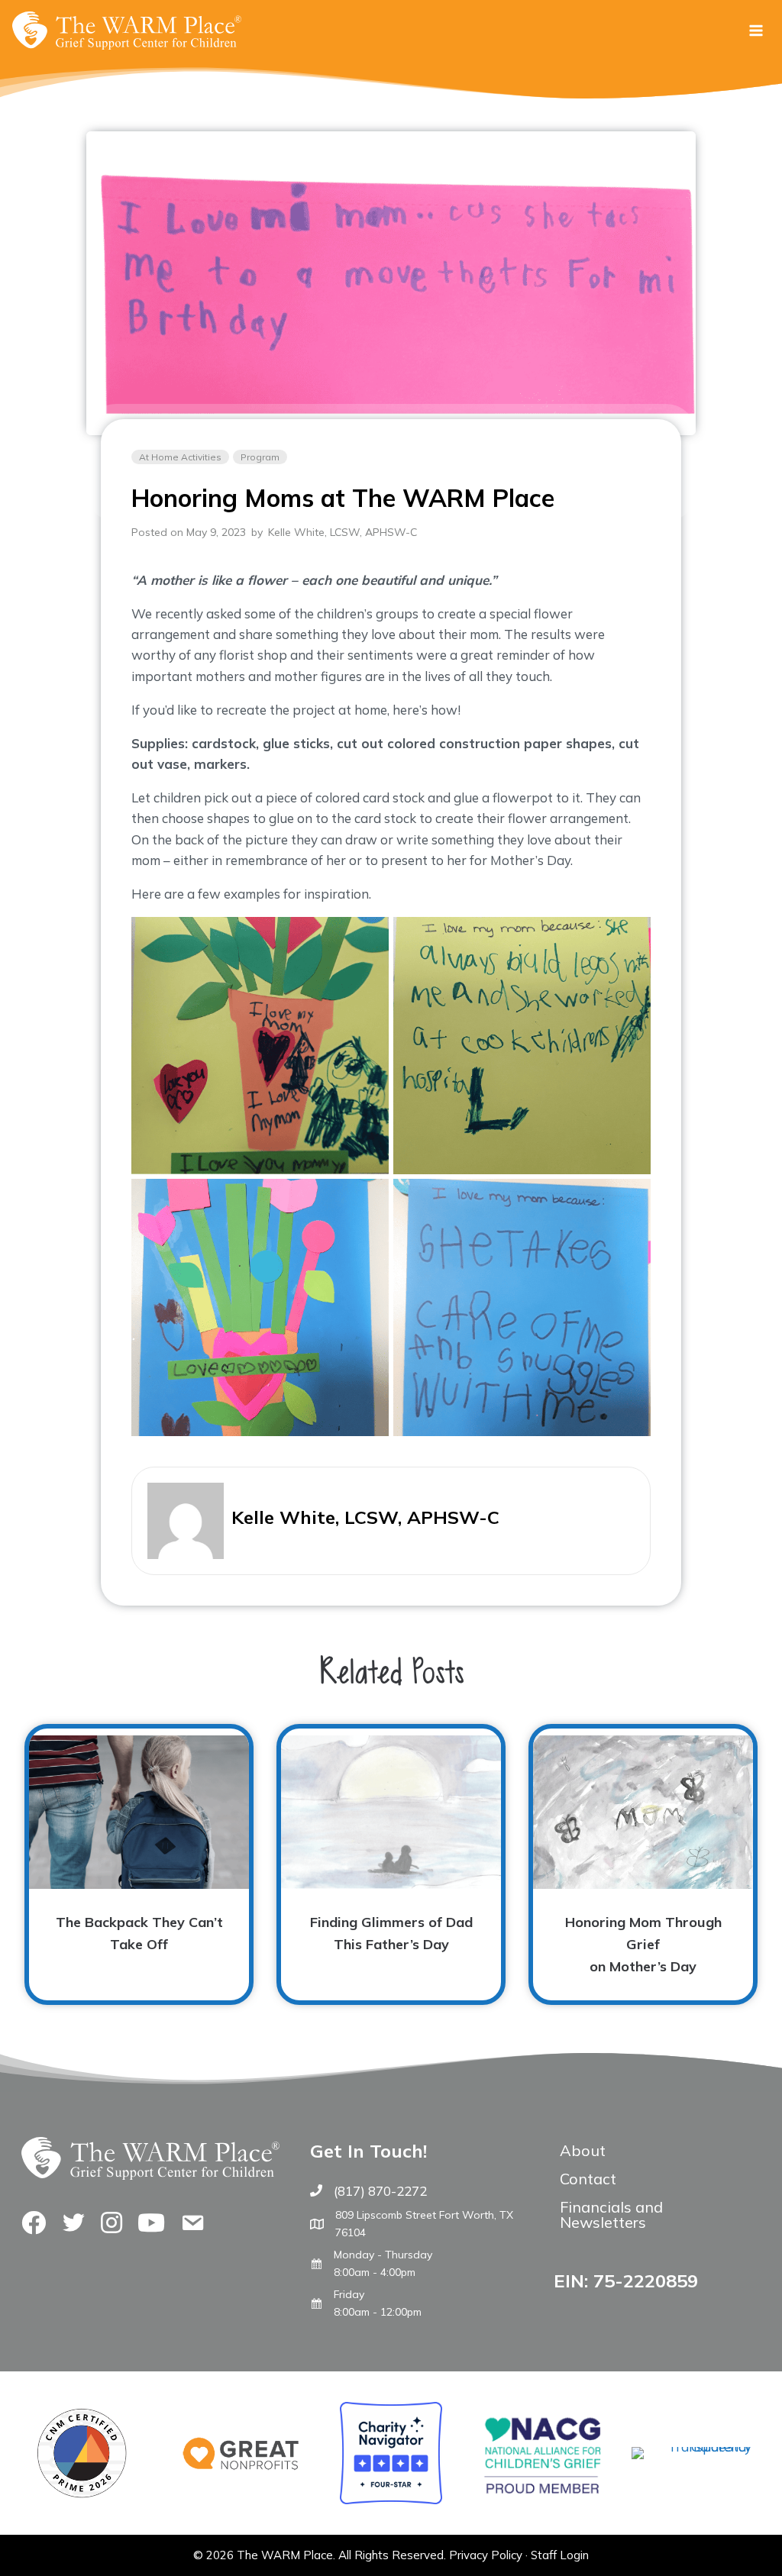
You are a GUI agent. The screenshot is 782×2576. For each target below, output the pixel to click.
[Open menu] (756, 30)
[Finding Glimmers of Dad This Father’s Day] (391, 1864)
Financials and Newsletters (611, 2214)
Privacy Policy (486, 2555)
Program (260, 457)
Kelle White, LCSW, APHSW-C (343, 532)
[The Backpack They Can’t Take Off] (139, 1864)
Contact (588, 2179)
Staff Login (560, 2555)
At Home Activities (180, 457)
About (583, 2150)
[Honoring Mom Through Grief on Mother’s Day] (643, 1864)
